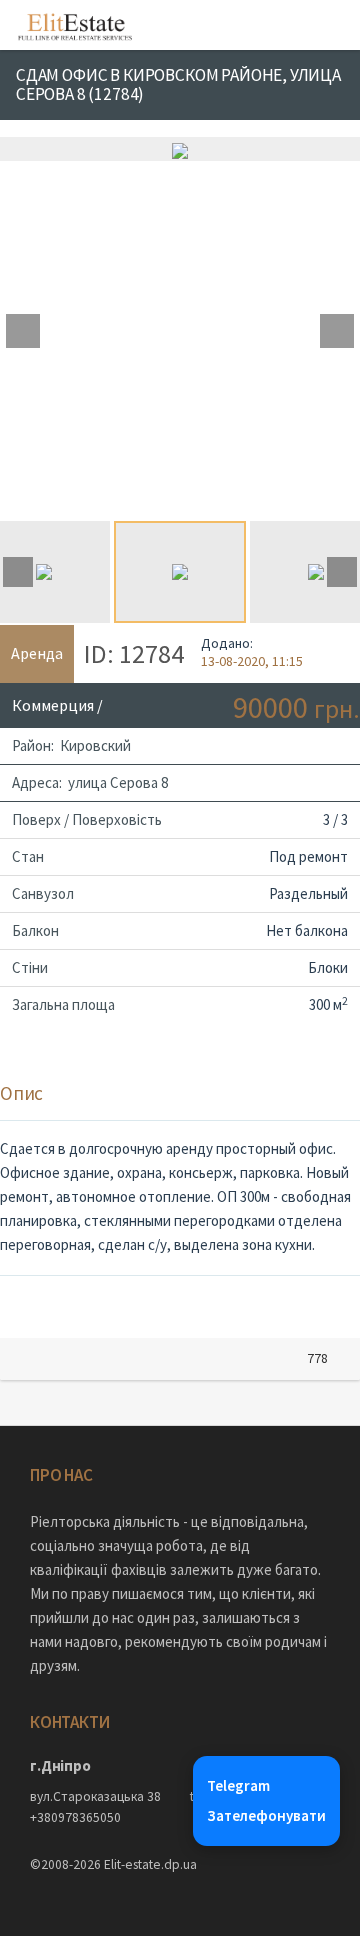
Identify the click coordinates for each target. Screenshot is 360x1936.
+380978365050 (75, 1817)
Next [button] (337, 331)
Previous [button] (23, 331)
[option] (180, 149)
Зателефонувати (266, 1815)
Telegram (238, 1785)
